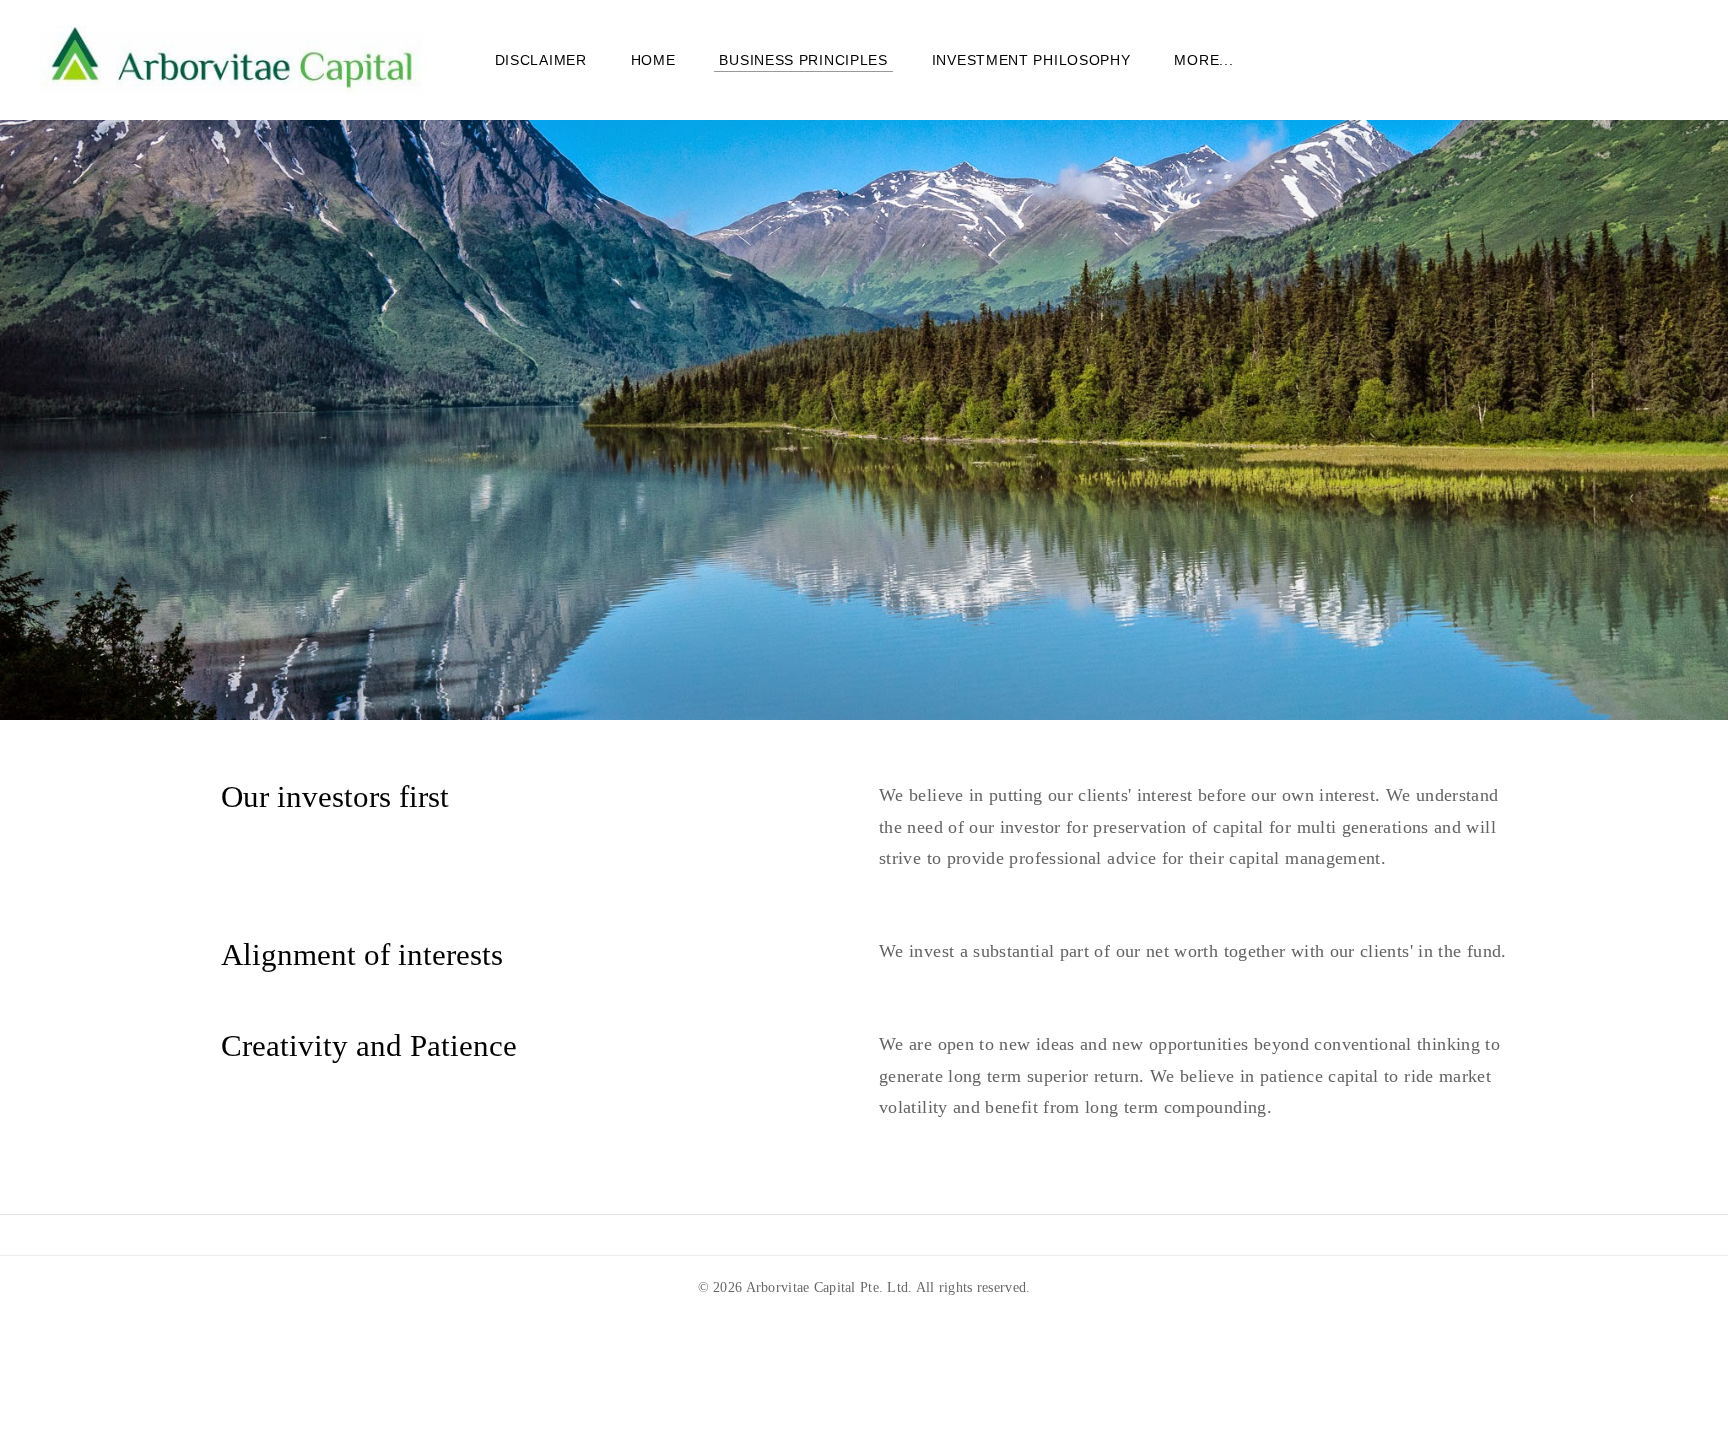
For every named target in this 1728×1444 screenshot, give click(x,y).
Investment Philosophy (1031, 60)
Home (653, 60)
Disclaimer (541, 60)
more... (1203, 60)
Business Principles (803, 60)
